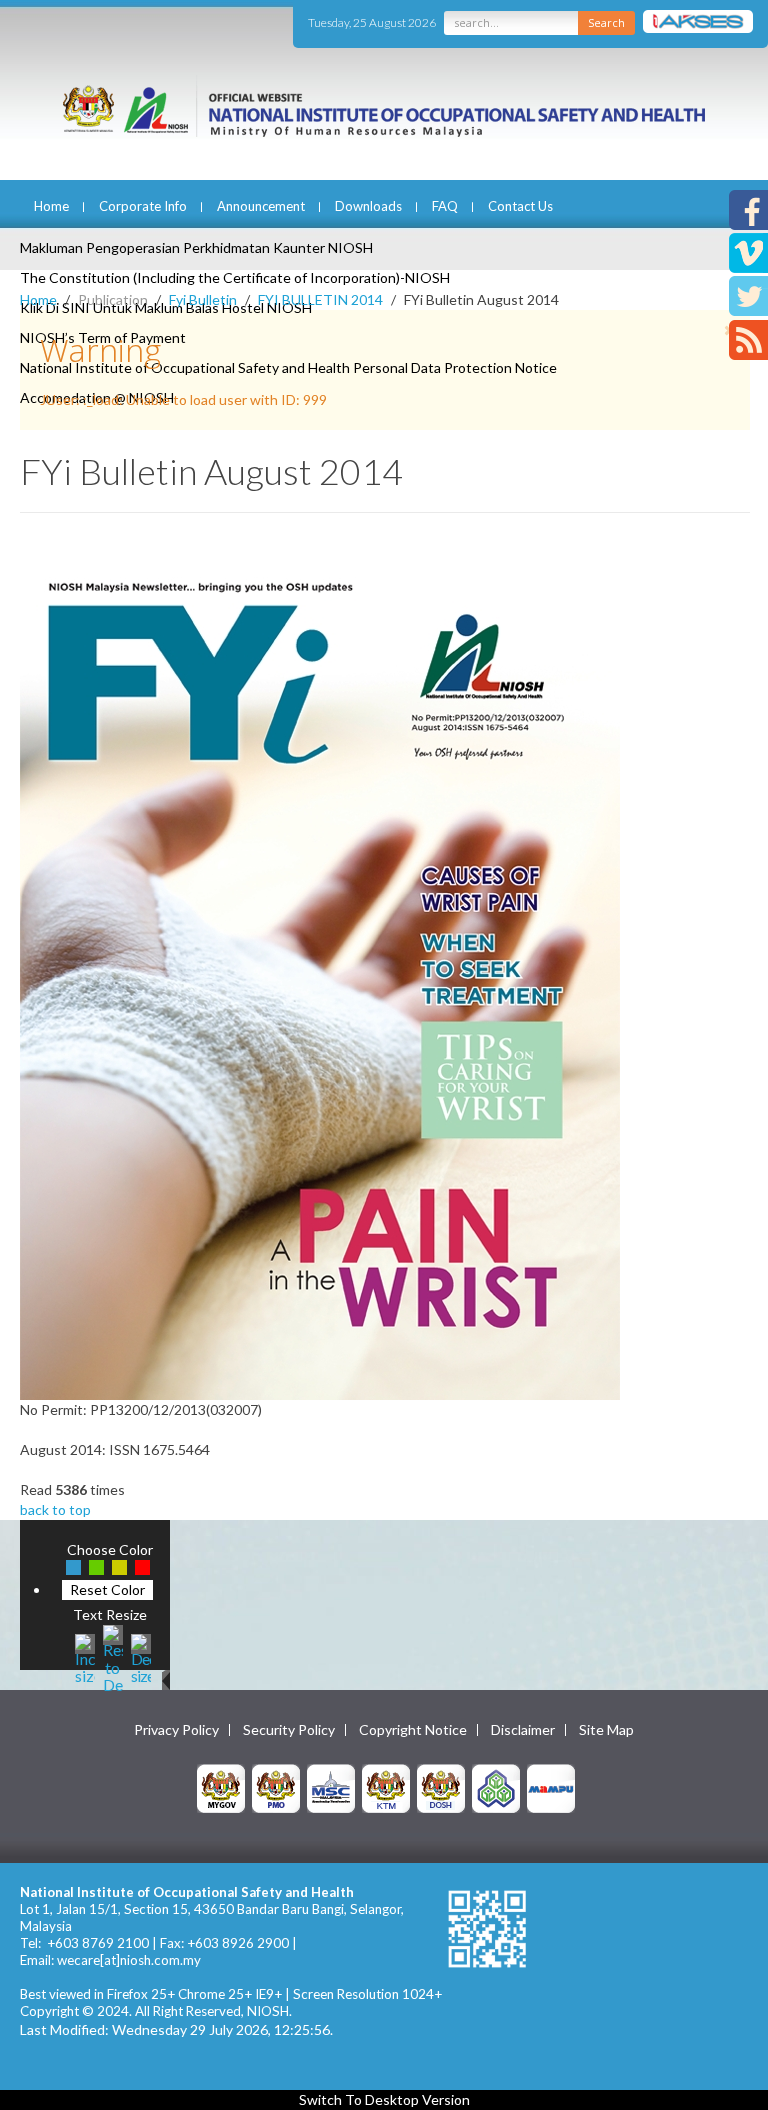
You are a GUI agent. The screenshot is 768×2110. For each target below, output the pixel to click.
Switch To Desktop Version (384, 2099)
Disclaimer (523, 1730)
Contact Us (520, 206)
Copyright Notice (413, 1730)
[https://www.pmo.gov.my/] (276, 1787)
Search (606, 22)
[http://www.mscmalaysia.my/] (331, 1787)
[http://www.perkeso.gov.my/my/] (496, 1787)
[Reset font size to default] (113, 1656)
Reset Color (107, 1589)
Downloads (368, 206)
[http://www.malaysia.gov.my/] (221, 1787)
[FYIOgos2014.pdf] (320, 974)
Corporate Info (143, 206)
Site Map (606, 1730)
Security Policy (289, 1730)
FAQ (445, 206)
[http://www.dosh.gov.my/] (441, 1787)
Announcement (261, 206)
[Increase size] (85, 1656)
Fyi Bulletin (203, 299)
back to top (55, 1509)
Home (51, 206)
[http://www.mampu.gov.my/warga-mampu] (551, 1787)
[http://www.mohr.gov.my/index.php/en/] (386, 1787)
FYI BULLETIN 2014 (320, 299)
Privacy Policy (176, 1730)
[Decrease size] (141, 1656)
